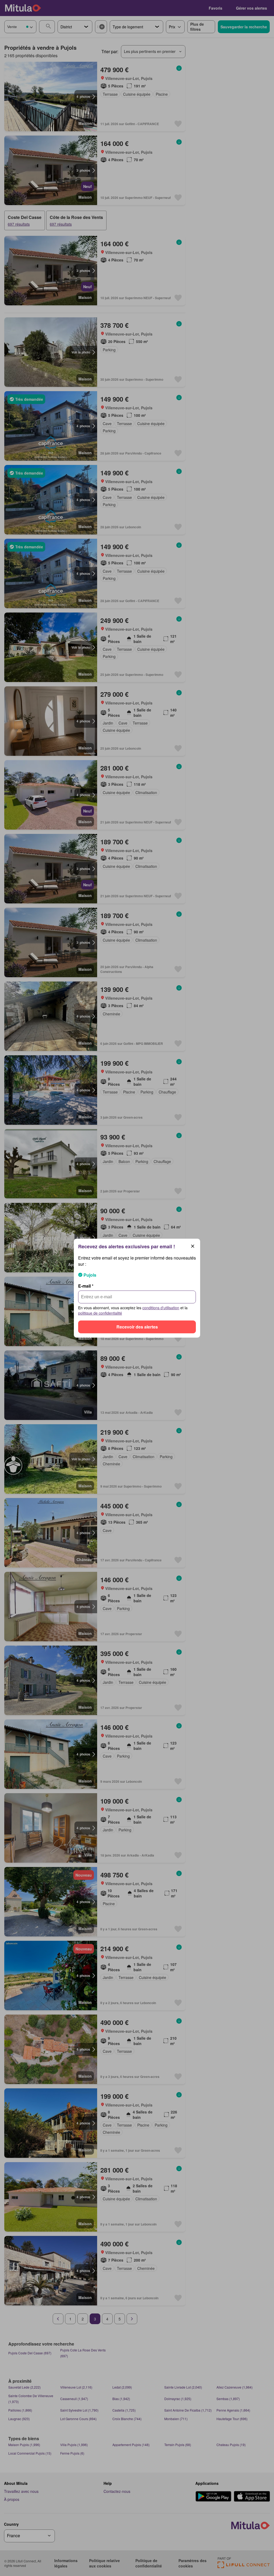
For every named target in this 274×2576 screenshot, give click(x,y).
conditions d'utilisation (161, 1308)
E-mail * (86, 1286)
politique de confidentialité (100, 1313)
